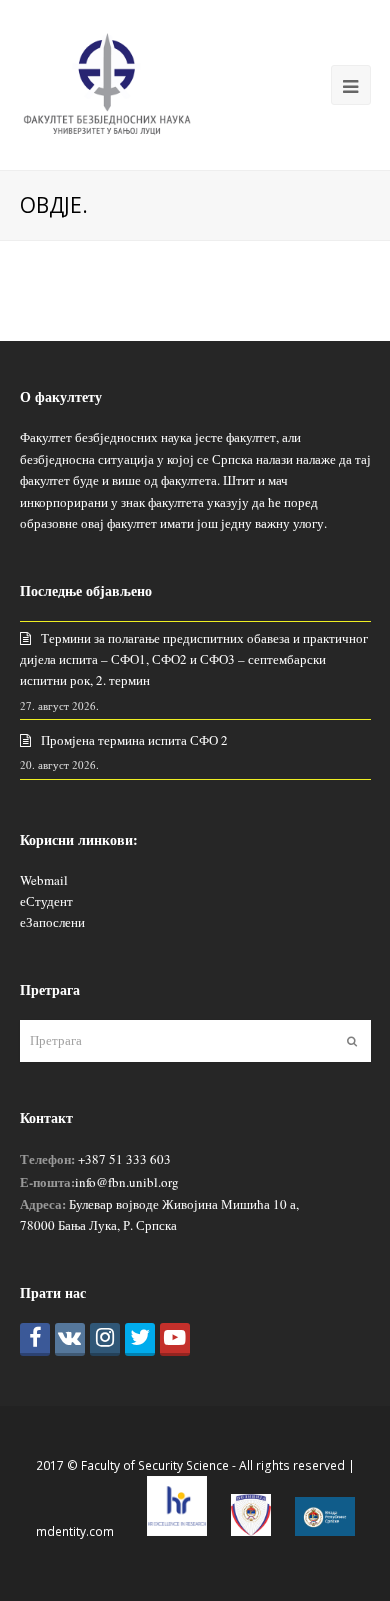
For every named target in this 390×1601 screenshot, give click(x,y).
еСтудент (46, 901)
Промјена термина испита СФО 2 (134, 740)
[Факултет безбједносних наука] (107, 83)
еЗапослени (52, 922)
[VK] (70, 1339)
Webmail (44, 880)
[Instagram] (105, 1339)
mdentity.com (75, 1531)
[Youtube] (175, 1339)
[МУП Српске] (251, 1531)
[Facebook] (35, 1339)
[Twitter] (140, 1339)
